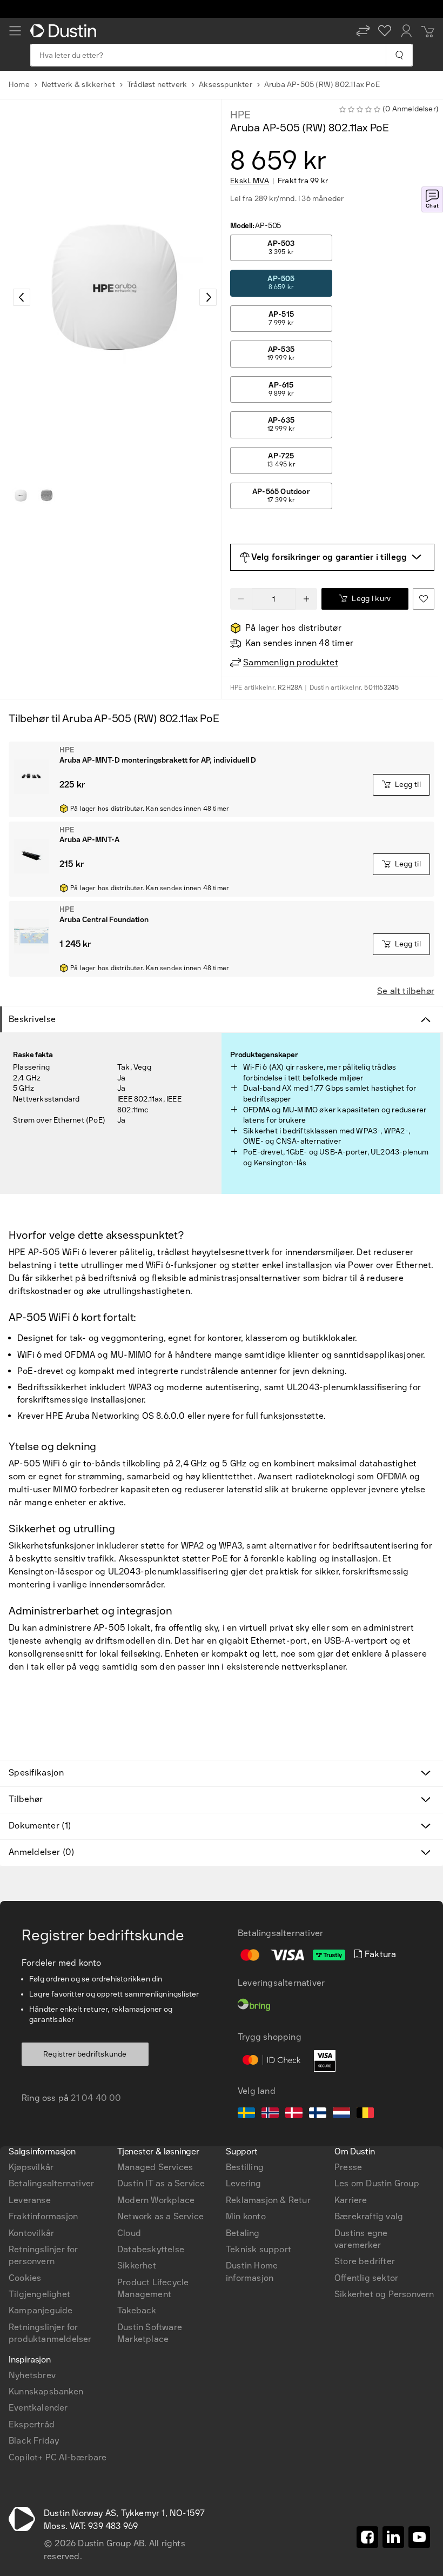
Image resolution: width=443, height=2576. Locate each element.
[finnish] (318, 2114)
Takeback (137, 2310)
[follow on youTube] (419, 2537)
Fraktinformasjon (43, 2216)
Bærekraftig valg (369, 2216)
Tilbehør (26, 1799)
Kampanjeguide (41, 2310)
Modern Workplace (156, 2200)
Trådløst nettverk (157, 85)
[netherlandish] (341, 2114)
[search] (399, 55)
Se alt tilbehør (406, 991)
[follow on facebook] (367, 2537)
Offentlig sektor (366, 2278)
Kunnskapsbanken (46, 2391)
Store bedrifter (365, 2261)
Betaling (243, 2233)
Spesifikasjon (36, 1773)
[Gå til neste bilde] (208, 297)
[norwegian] (270, 2114)
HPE (240, 115)
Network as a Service (160, 2216)
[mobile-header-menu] (15, 31)
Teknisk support (259, 2249)
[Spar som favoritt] (424, 599)
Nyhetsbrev (32, 2375)
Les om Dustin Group (377, 2183)
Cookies (25, 2278)
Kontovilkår (31, 2233)
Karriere (351, 2200)
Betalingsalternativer (51, 2183)
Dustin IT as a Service (161, 2183)
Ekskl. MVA (250, 181)
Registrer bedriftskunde (85, 2054)
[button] (363, 31)
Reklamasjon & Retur (268, 2200)
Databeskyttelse (151, 2249)
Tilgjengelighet (39, 2294)
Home (19, 85)
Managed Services (155, 2167)
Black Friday (34, 2441)
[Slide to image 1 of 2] (21, 496)
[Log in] (406, 31)
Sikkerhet (137, 2265)
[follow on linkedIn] (393, 2537)
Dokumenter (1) (40, 1826)
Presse (348, 2167)
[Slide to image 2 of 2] (46, 496)
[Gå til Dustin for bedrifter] (65, 31)
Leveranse (30, 2200)
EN (33, 1997)
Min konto (246, 2216)
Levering (244, 2183)
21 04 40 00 (96, 2098)
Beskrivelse (32, 1019)
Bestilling (245, 2167)
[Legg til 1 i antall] (306, 599)
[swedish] (246, 2114)
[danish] (294, 2114)
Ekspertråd (32, 2424)
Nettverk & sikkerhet (78, 85)
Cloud (129, 2233)
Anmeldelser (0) (42, 1852)
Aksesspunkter (226, 85)
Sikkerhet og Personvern (384, 2294)
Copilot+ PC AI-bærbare (58, 2457)
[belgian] (365, 2114)
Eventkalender (38, 2408)
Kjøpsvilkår (31, 2167)
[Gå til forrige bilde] (22, 297)
